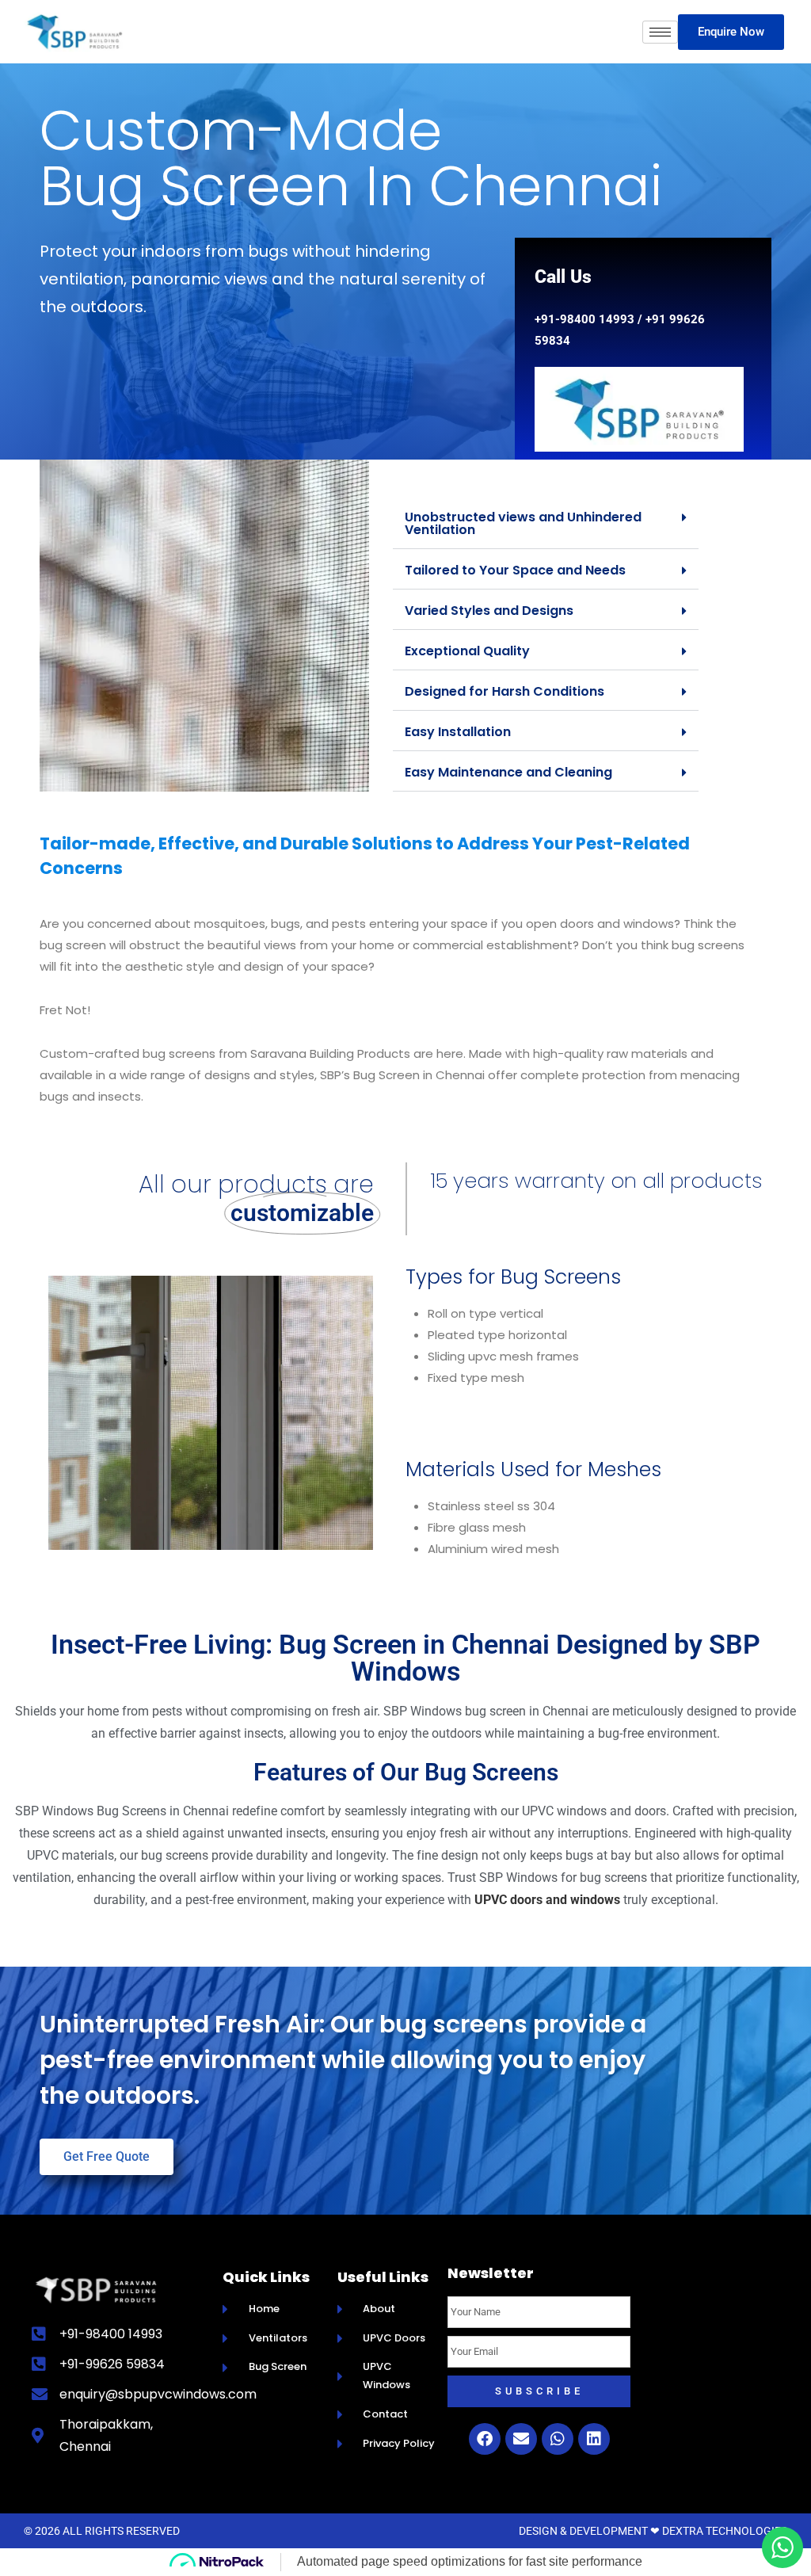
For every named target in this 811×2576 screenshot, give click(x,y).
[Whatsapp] (558, 2439)
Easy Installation (458, 732)
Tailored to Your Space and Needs (515, 570)
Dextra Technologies (725, 2531)
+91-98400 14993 (584, 319)
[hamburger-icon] (660, 32)
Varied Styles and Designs (489, 611)
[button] (546, 524)
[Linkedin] (594, 2439)
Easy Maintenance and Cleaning (508, 772)
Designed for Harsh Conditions (504, 691)
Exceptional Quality (467, 651)
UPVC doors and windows (547, 1900)
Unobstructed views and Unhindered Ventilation (523, 523)
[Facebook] (485, 2439)
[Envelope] (521, 2439)
